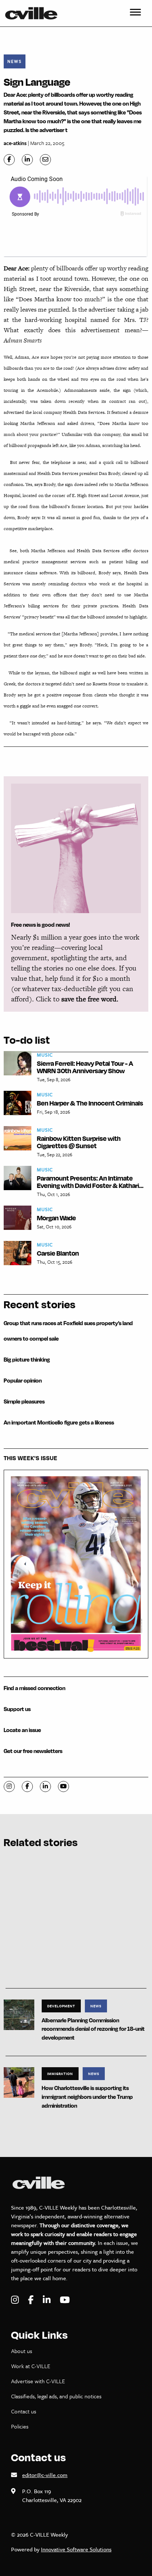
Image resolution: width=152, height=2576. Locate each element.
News (15, 61)
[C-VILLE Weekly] (34, 13)
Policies (20, 2426)
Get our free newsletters (33, 1751)
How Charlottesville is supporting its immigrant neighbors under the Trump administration (87, 2097)
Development (61, 2006)
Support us (17, 1709)
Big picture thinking (27, 1360)
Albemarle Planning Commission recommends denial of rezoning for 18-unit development (93, 2029)
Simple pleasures (24, 1401)
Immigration (60, 2073)
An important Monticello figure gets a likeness (59, 1422)
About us (22, 2351)
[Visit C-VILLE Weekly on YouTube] (65, 2300)
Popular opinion (23, 1381)
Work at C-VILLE (31, 2366)
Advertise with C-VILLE (38, 2381)
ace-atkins (15, 143)
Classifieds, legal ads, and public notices (56, 2396)
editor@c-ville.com (45, 2475)
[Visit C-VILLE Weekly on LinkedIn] (48, 2300)
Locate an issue (22, 1730)
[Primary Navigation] (135, 13)
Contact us (24, 2411)
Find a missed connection (34, 1688)
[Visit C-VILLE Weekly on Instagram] (16, 2300)
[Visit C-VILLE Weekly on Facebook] (32, 2300)
